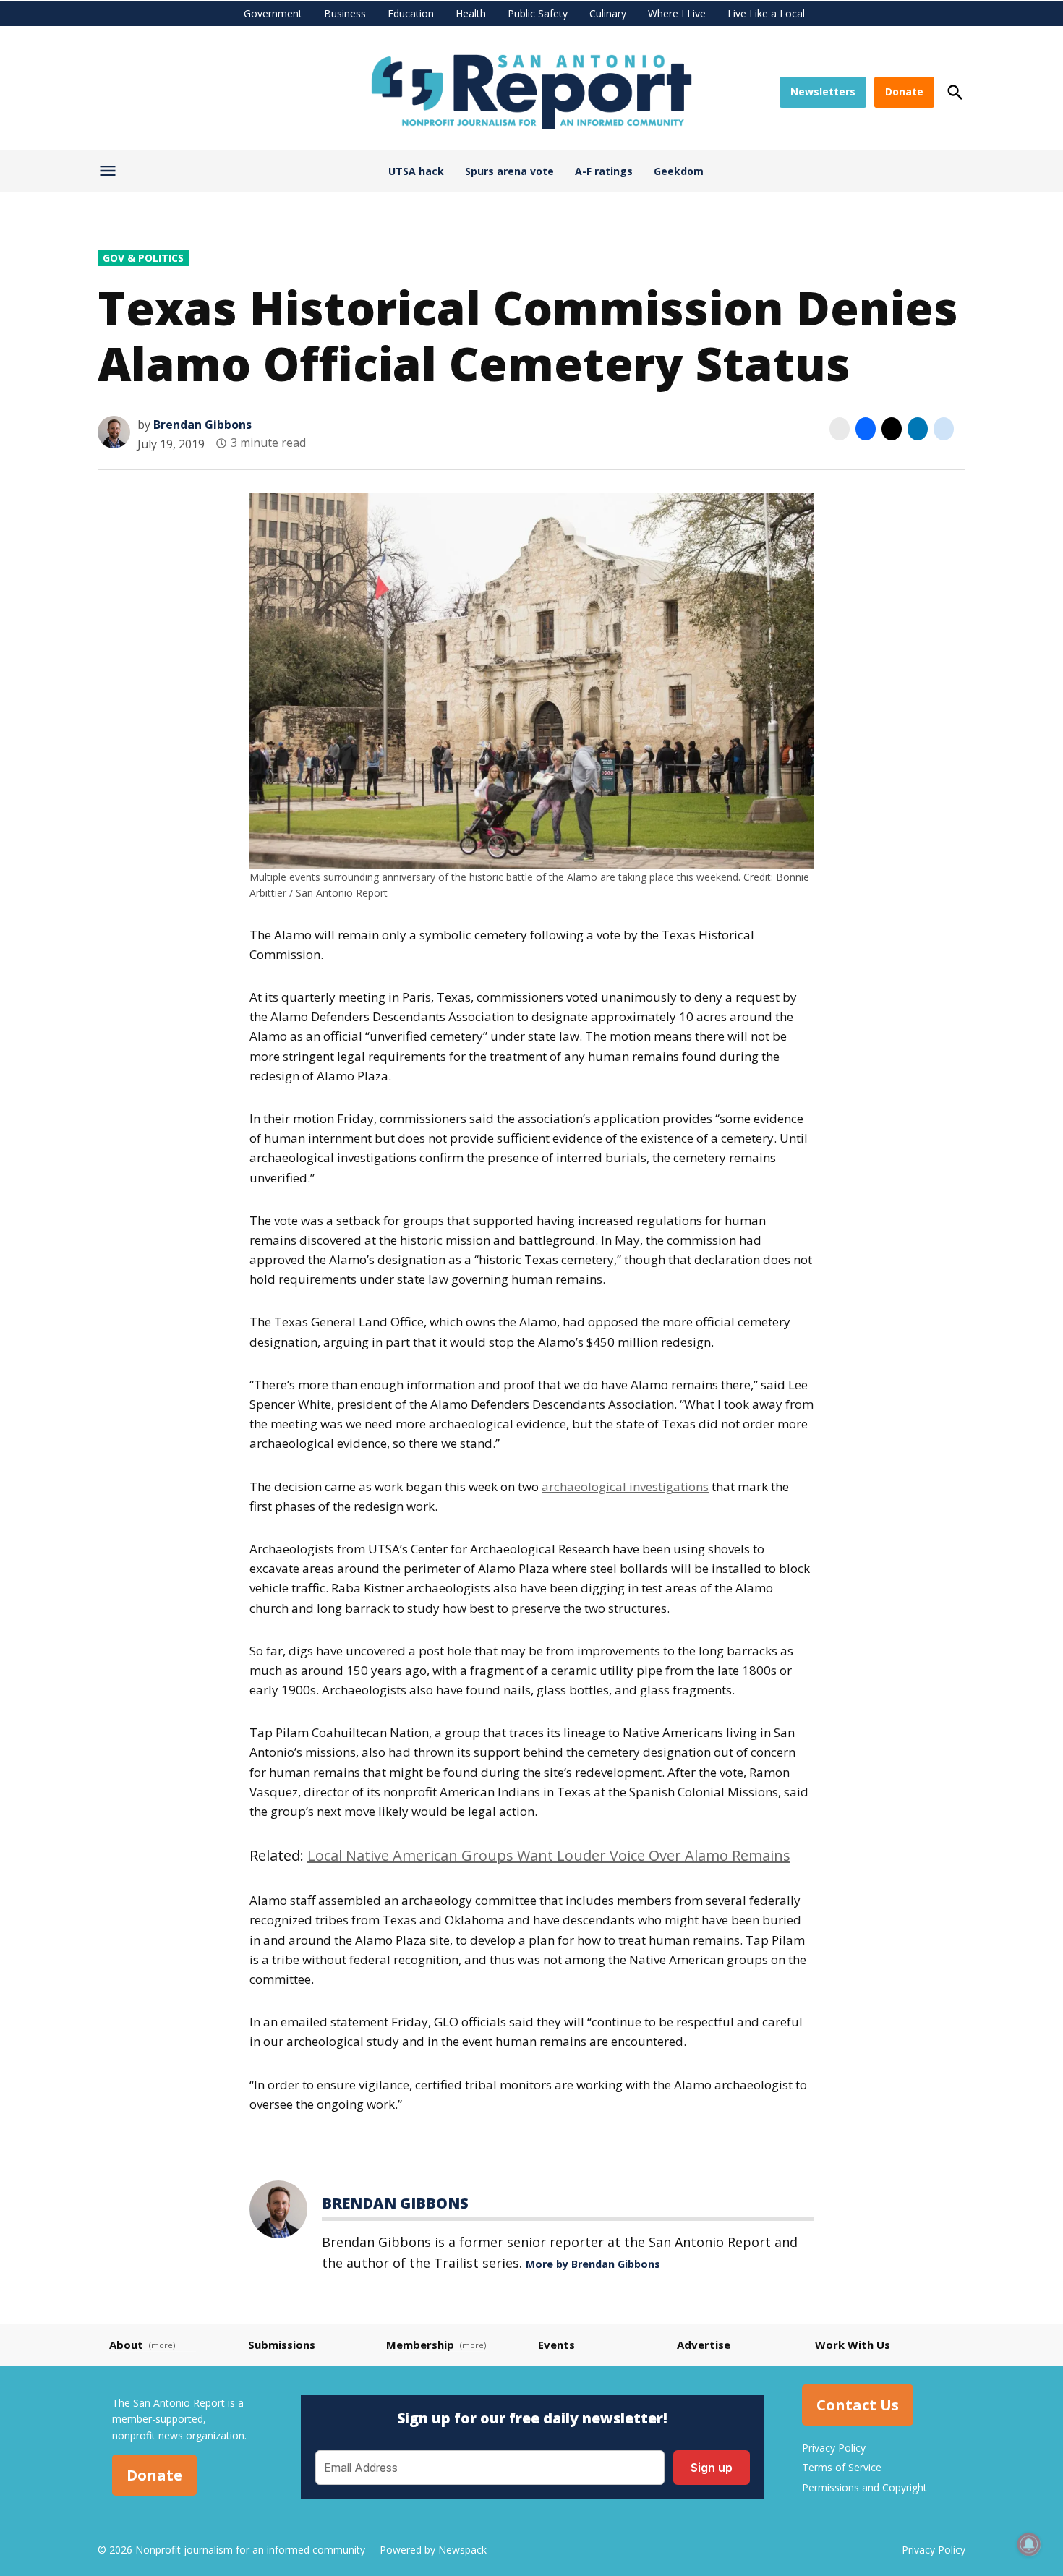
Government (273, 13)
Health (471, 13)
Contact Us (858, 2405)
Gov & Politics (143, 258)
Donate (904, 91)
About (126, 2345)
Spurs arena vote (509, 171)
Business (345, 13)
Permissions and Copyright (865, 2487)
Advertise (704, 2345)
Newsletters (823, 91)
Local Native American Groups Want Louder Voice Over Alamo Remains (549, 1855)
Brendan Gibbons (202, 425)
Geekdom (679, 171)
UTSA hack (416, 171)
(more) (162, 2345)
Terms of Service (842, 2467)
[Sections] (110, 174)
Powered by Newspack (433, 2550)
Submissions (282, 2345)
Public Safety (538, 13)
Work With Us (853, 2345)
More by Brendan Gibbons (593, 2264)
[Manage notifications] (1029, 2544)
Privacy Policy (834, 2448)
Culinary (608, 13)
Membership (420, 2345)
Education (411, 13)
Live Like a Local (766, 13)
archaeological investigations (625, 1487)
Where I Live (677, 13)
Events (556, 2345)
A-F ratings (604, 171)
